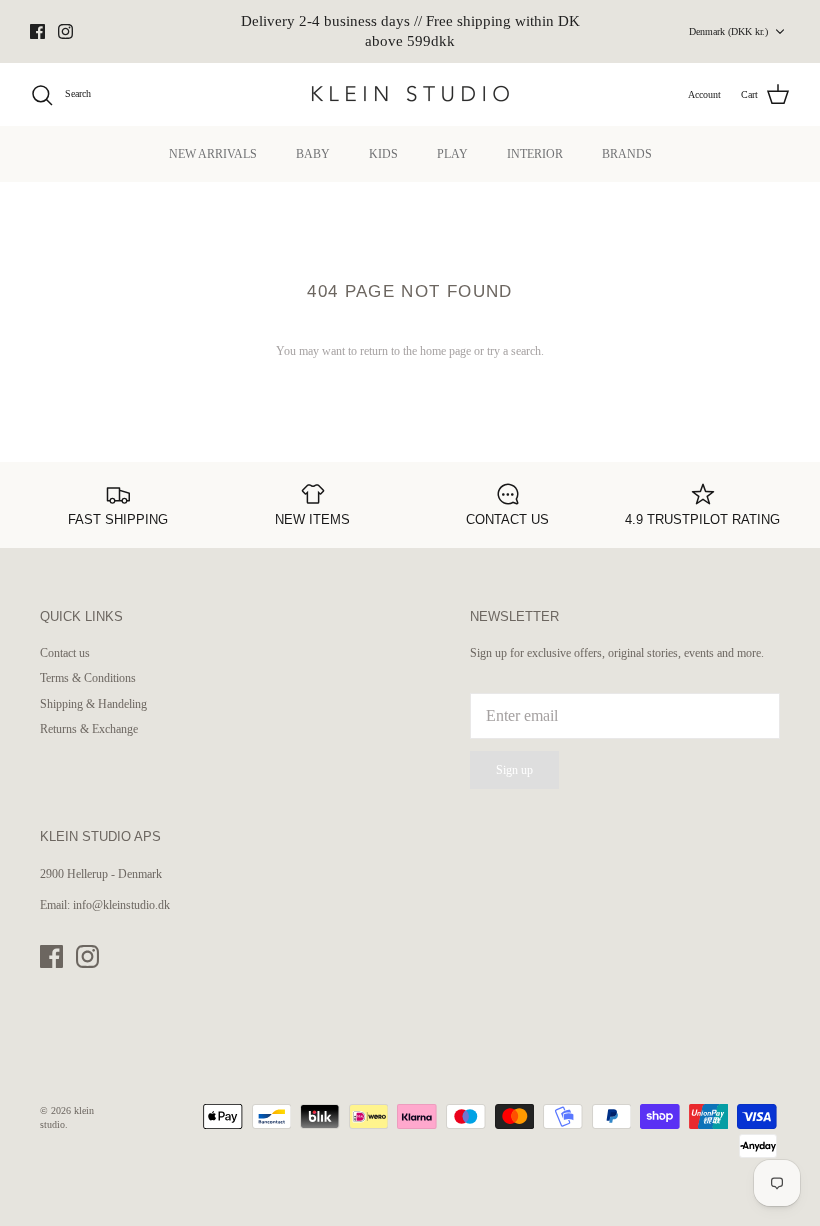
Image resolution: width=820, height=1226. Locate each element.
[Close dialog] (774, 426)
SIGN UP (215, 765)
